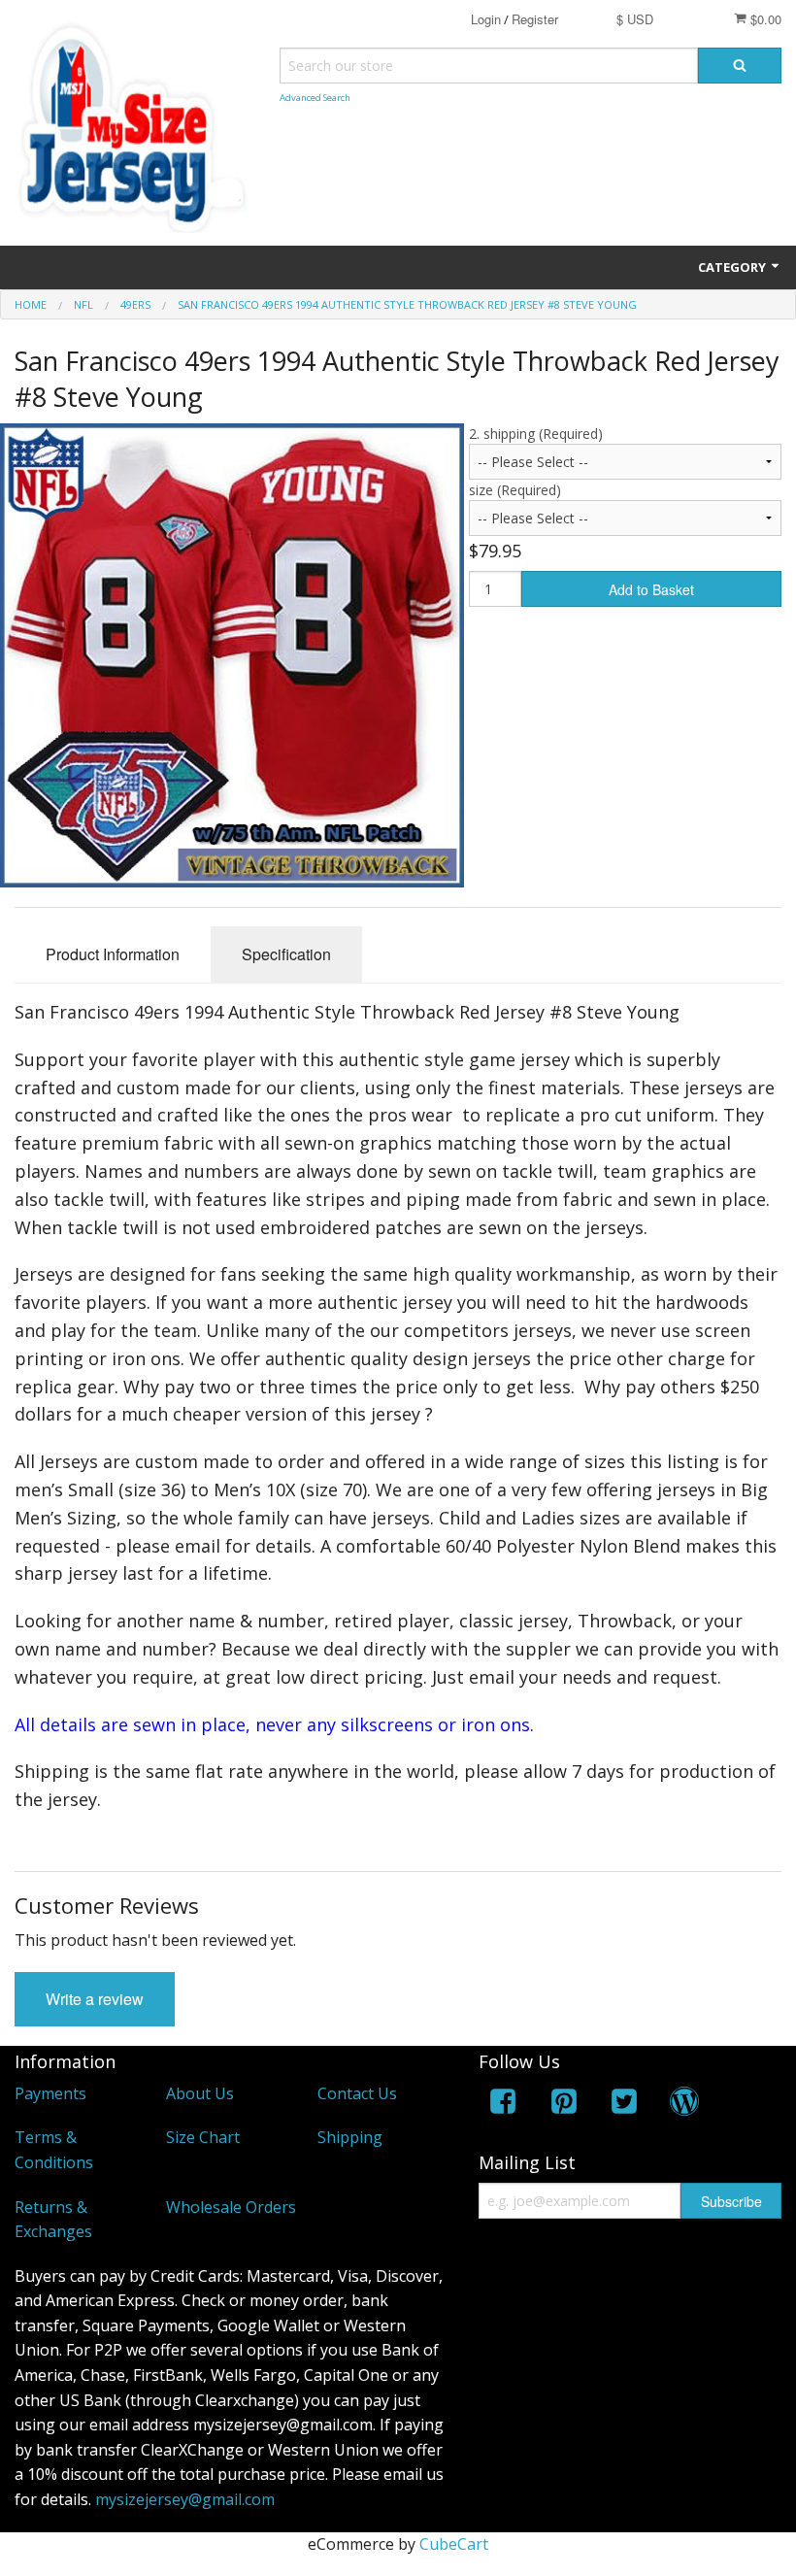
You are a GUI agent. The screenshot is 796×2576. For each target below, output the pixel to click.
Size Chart (203, 2137)
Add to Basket (651, 589)
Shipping (350, 2137)
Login (486, 19)
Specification (286, 954)
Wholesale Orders (231, 2207)
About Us (200, 2093)
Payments (50, 2093)
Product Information (113, 954)
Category (733, 267)
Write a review (95, 1999)
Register (535, 19)
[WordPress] (684, 2105)
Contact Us (357, 2093)
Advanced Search (315, 98)
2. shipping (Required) (536, 434)
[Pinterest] (564, 2105)
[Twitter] (624, 2105)
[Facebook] (503, 2105)
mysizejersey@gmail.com (185, 2499)
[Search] (740, 66)
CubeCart (454, 2544)
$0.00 (764, 19)
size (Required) (515, 490)
